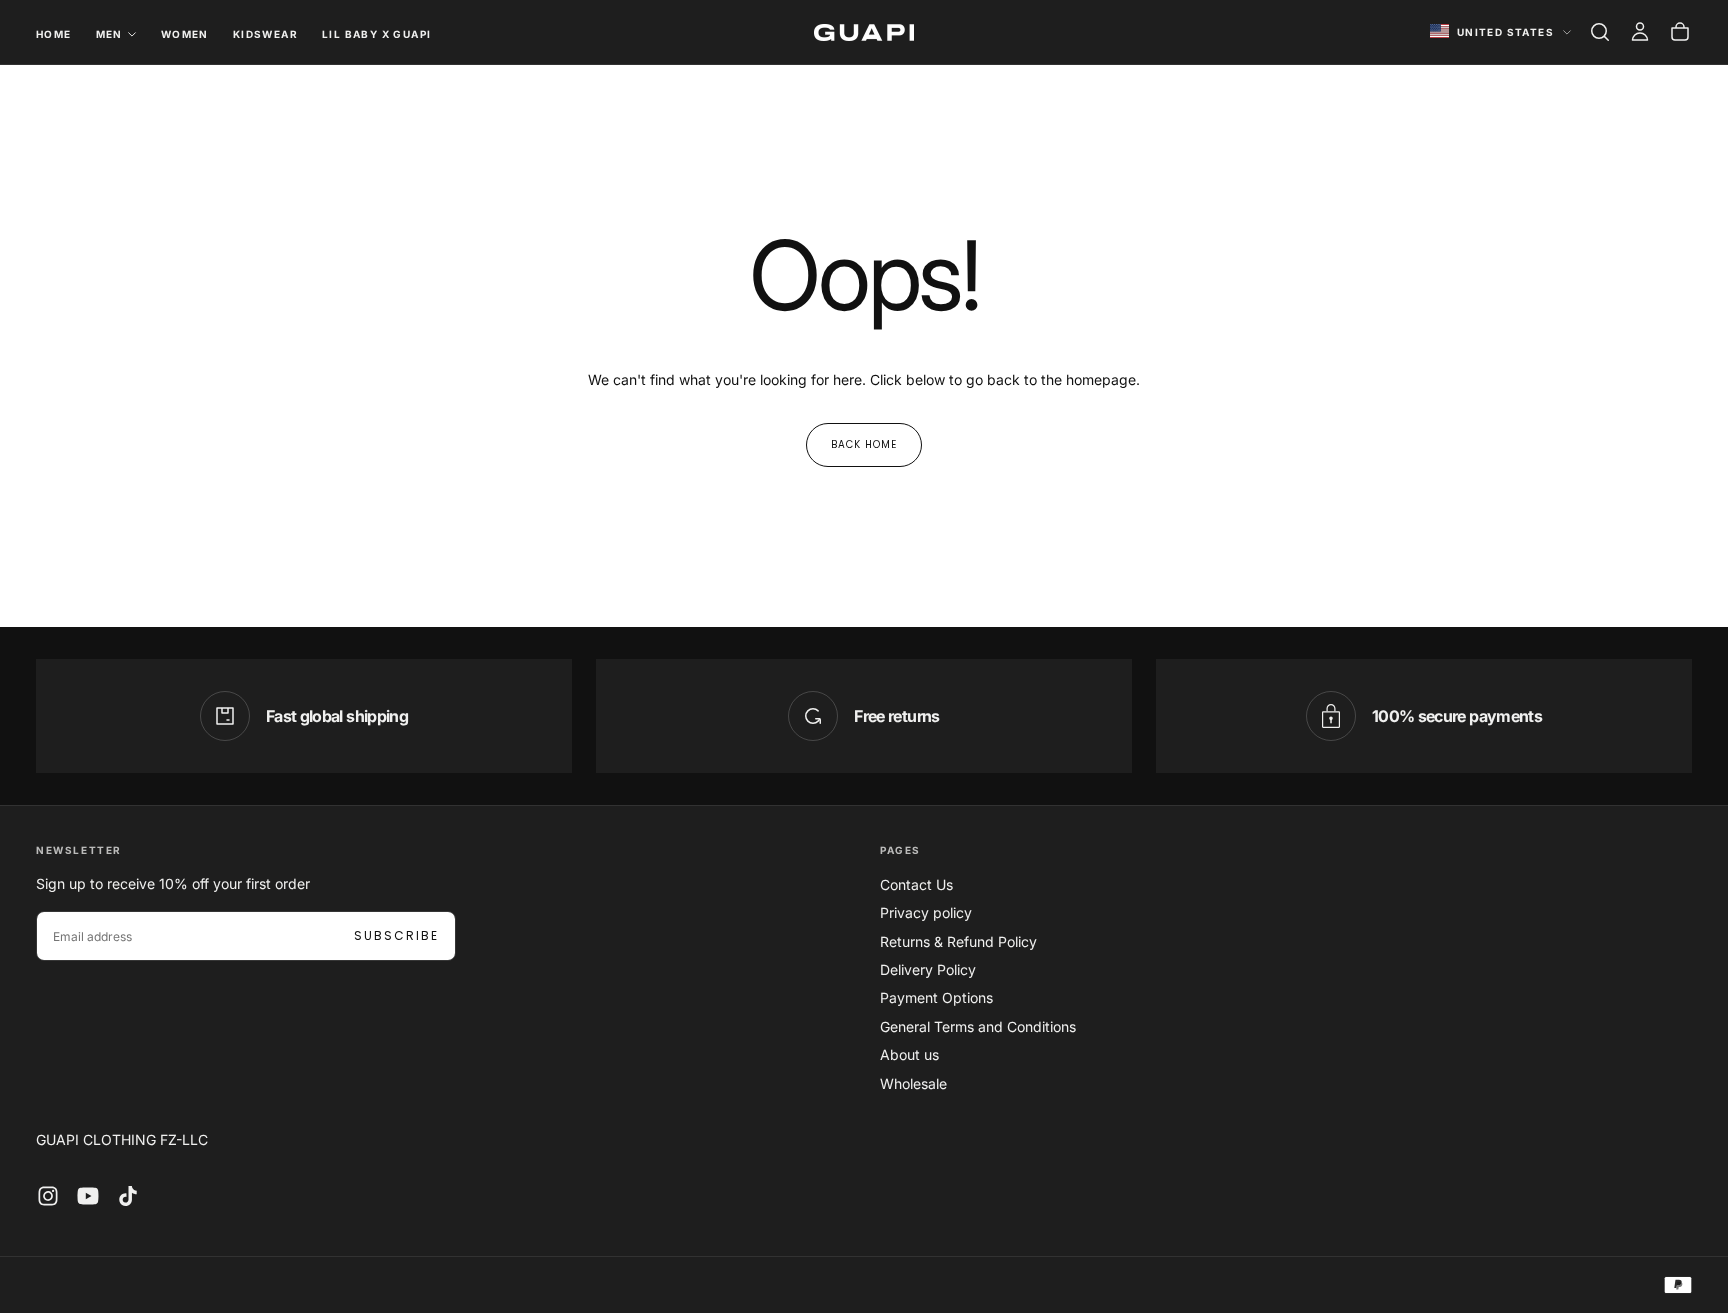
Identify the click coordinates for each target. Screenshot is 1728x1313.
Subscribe (396, 935)
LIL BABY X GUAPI (376, 34)
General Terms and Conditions (978, 1026)
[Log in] (1640, 32)
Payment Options (936, 997)
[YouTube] (88, 1196)
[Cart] (1680, 32)
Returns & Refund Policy (958, 941)
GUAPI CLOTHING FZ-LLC (122, 1139)
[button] (1600, 32)
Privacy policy (926, 912)
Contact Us (916, 884)
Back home (864, 444)
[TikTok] (128, 1196)
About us (909, 1054)
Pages (900, 850)
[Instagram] (48, 1196)
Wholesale (913, 1083)
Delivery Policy (928, 969)
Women (185, 34)
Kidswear (265, 34)
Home (54, 34)
